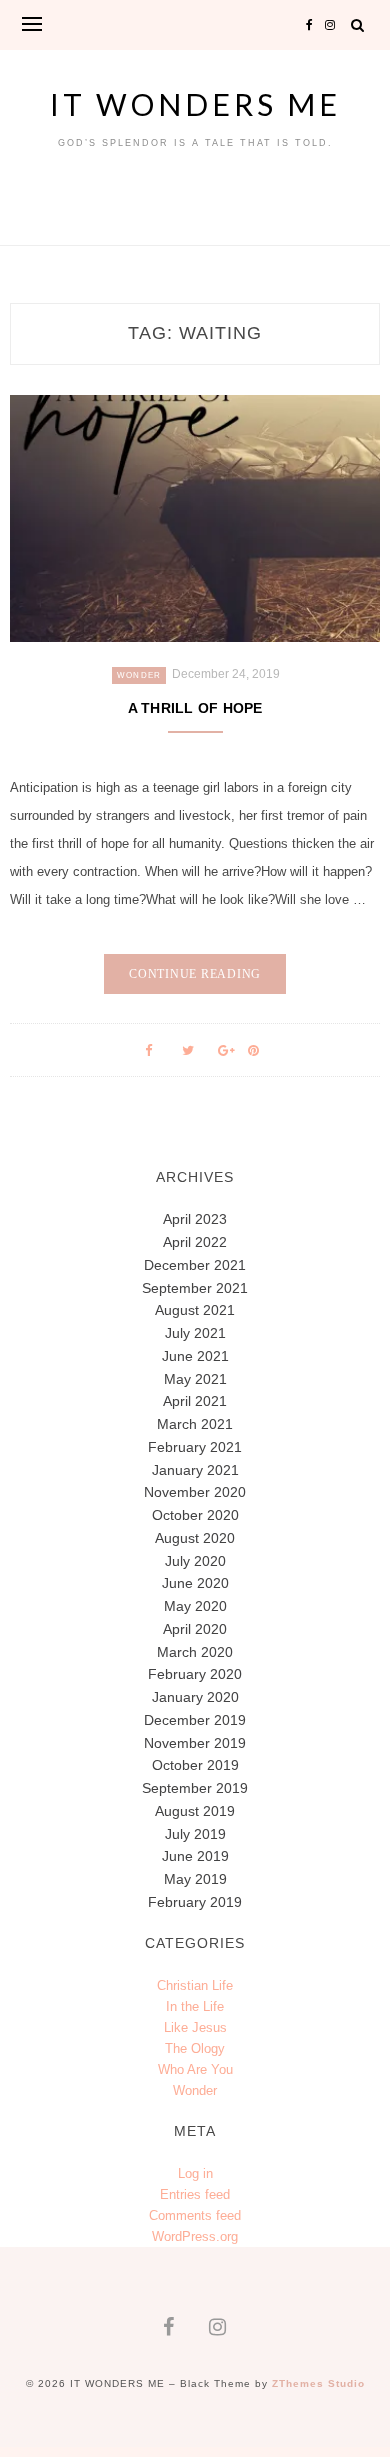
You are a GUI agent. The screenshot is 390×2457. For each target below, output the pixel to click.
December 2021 (195, 1265)
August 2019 (195, 1811)
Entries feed (195, 2194)
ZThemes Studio (318, 2383)
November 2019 (195, 1743)
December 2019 (195, 1720)
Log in (195, 2173)
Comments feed (195, 2215)
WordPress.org (195, 2236)
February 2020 (195, 1674)
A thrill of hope (195, 708)
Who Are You (195, 2069)
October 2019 (195, 1765)
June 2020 (195, 1583)
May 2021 (195, 1379)
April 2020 (195, 1629)
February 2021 (195, 1447)
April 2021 (195, 1401)
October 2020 (195, 1515)
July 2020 (195, 1561)
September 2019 (195, 1788)
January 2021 (195, 1470)
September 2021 (195, 1288)
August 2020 (195, 1538)
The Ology (195, 2048)
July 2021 (195, 1333)
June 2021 (195, 1356)
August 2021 (195, 1310)
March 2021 (195, 1424)
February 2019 (195, 1902)
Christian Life (195, 1985)
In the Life (195, 2006)
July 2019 (195, 1834)
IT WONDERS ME (195, 104)
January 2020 (195, 1697)
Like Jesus (195, 2027)
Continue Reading (195, 974)
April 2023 (195, 1219)
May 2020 (195, 1606)
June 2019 (195, 1856)
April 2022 (195, 1242)
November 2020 (195, 1492)
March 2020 (195, 1652)
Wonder (139, 675)
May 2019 (195, 1879)
